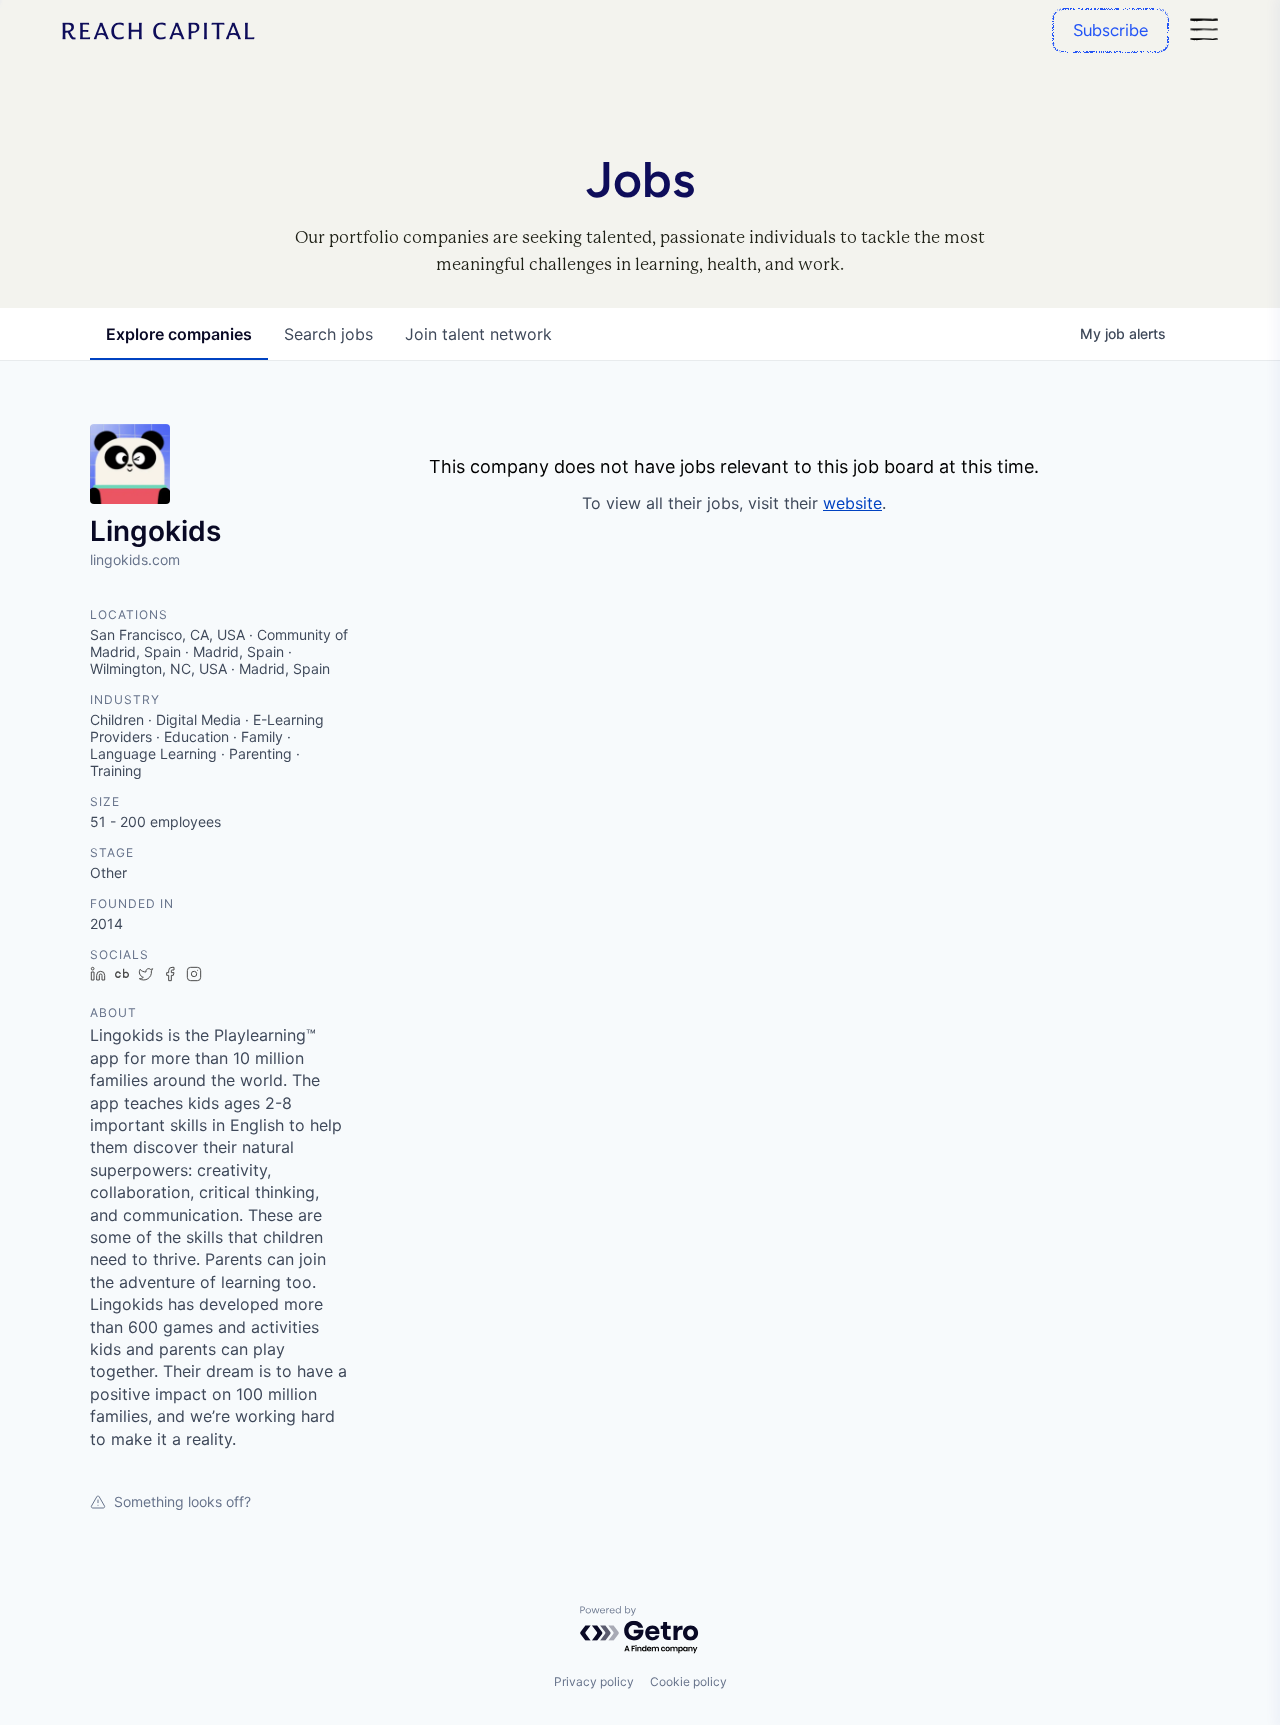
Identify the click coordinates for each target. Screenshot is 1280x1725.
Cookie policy (688, 1681)
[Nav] (1204, 30)
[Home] (159, 31)
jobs (328, 334)
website (852, 503)
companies (179, 334)
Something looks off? (182, 1501)
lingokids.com (135, 559)
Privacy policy (594, 1681)
